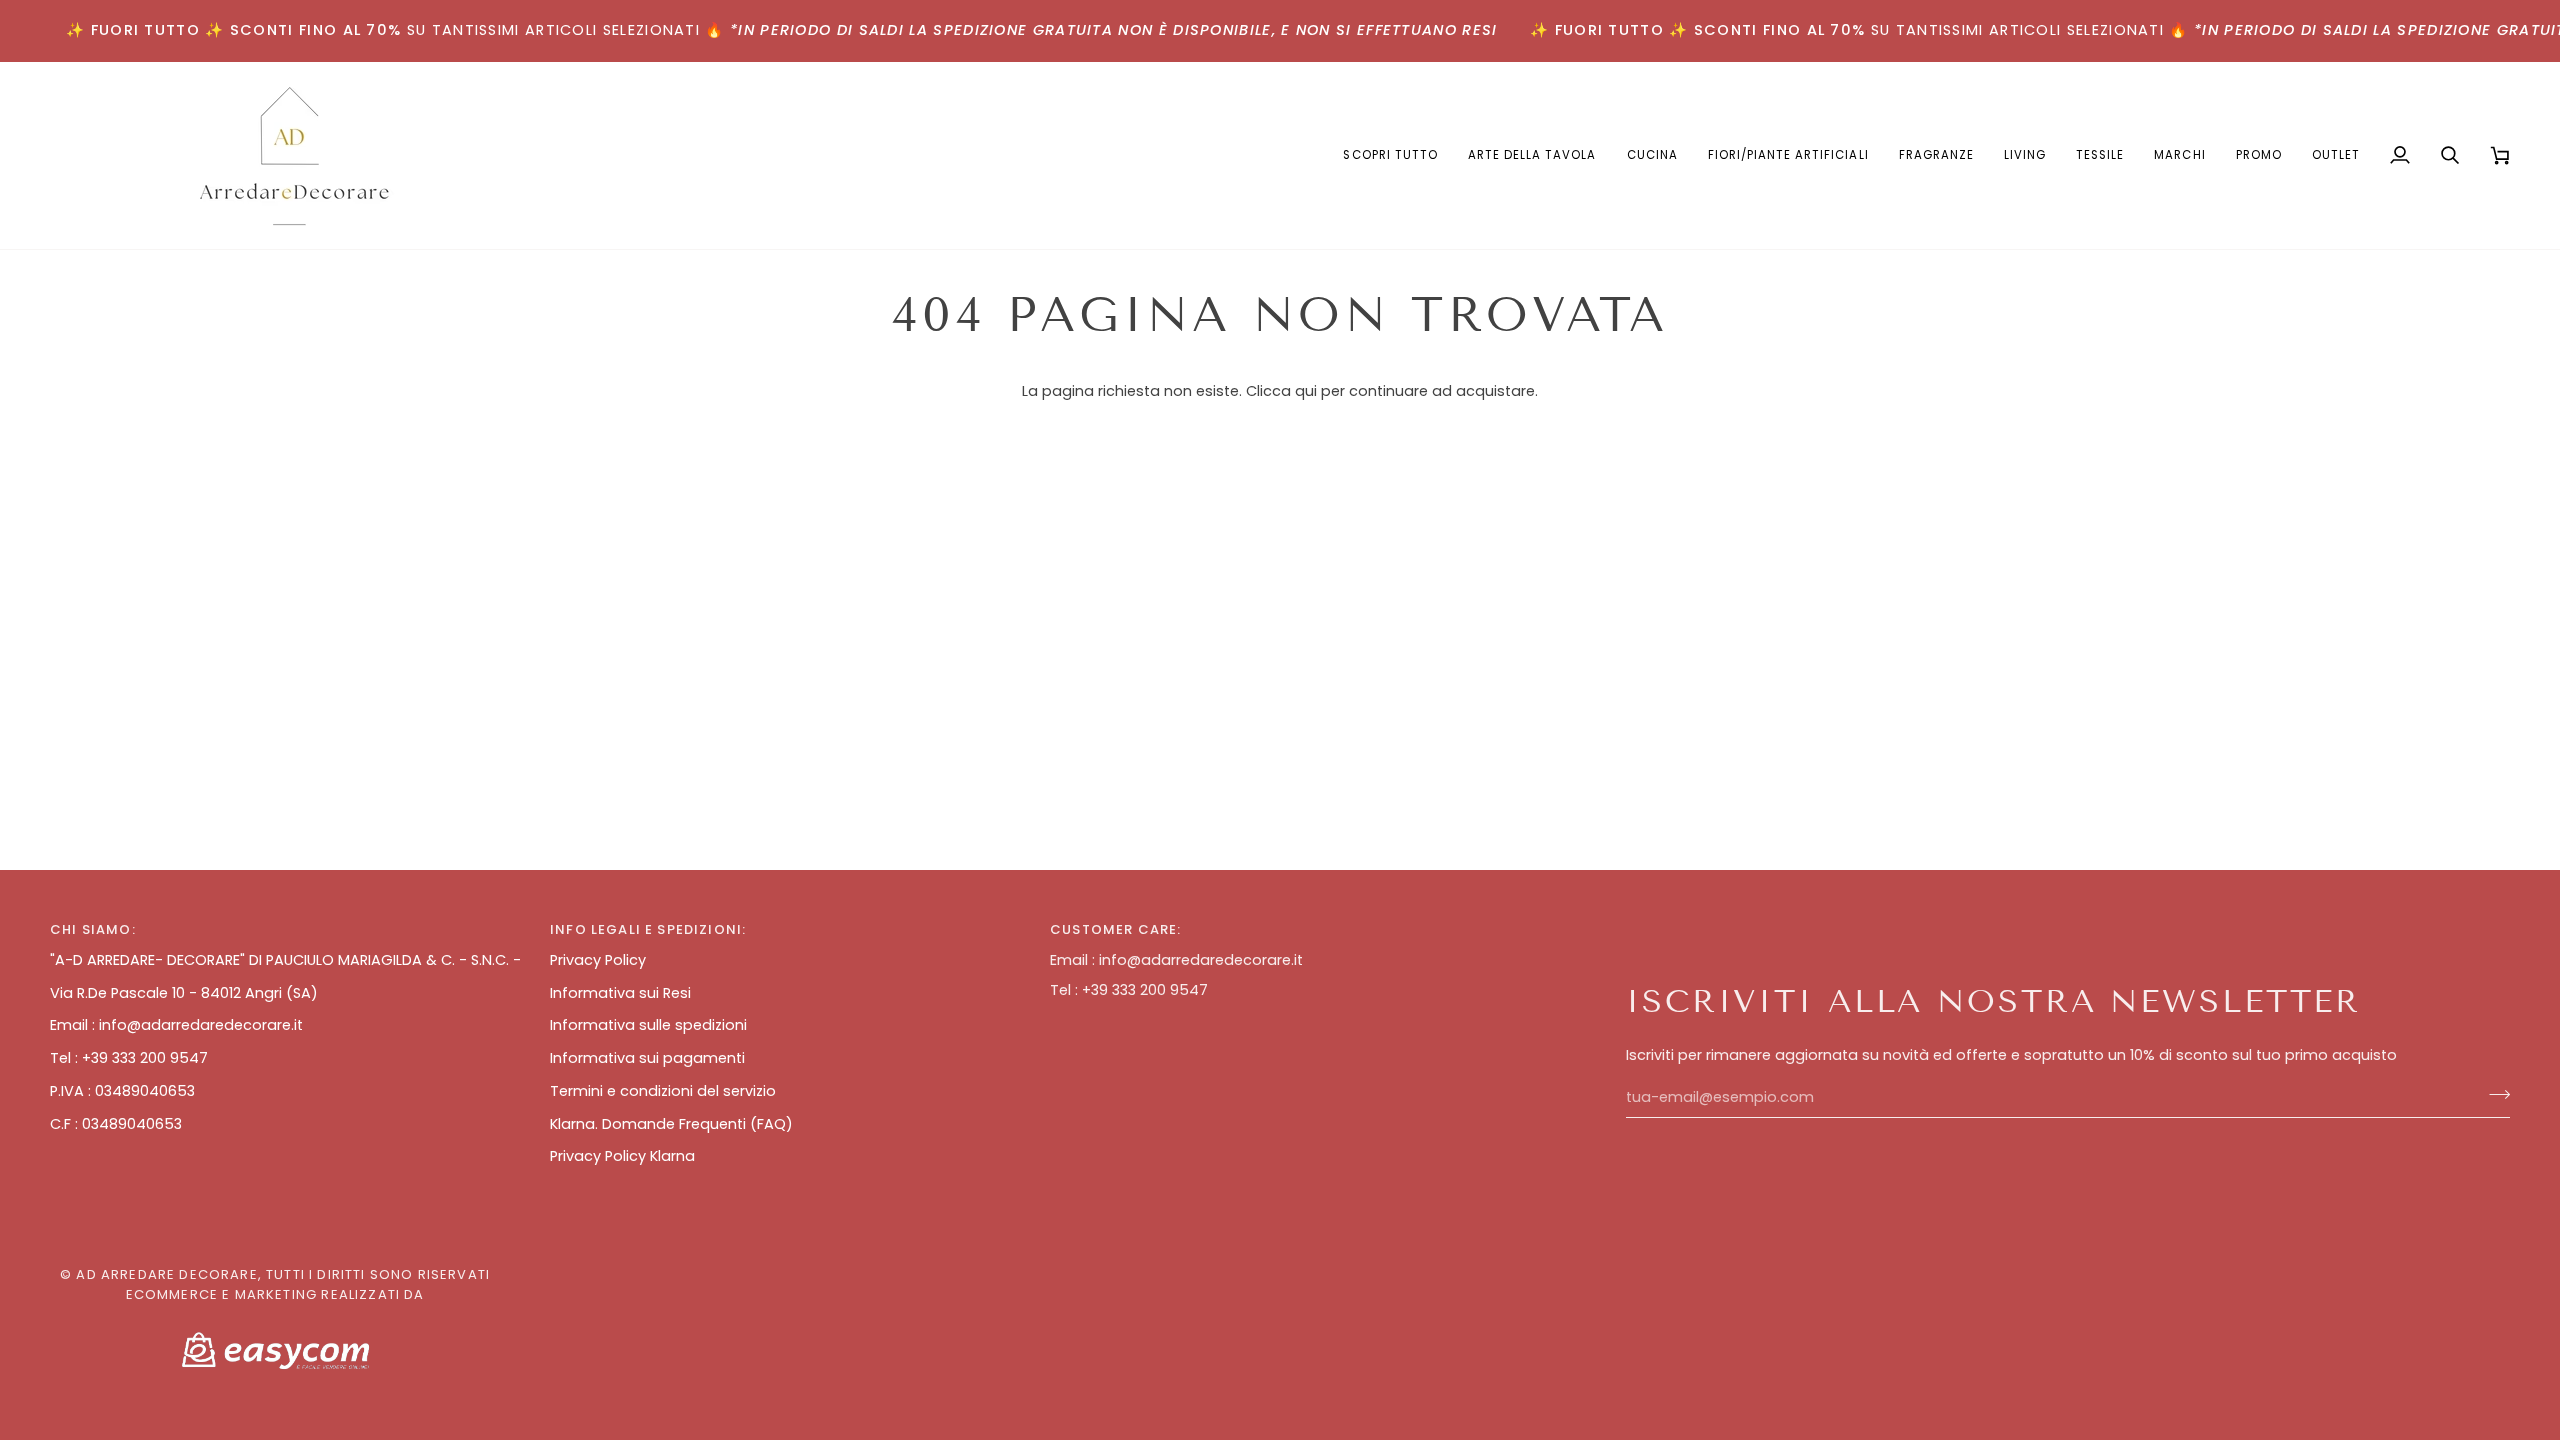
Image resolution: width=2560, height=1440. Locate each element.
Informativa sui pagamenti (647, 1058)
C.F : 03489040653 (116, 1124)
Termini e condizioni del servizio (663, 1091)
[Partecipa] (2493, 1095)
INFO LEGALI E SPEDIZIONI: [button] (648, 929)
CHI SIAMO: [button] (93, 929)
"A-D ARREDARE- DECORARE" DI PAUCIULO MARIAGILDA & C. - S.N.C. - (285, 960)
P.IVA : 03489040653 (122, 1091)
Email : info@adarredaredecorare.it (176, 1025)
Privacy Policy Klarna (622, 1156)
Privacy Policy (598, 960)
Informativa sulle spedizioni (648, 1025)
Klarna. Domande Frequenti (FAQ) (671, 1124)
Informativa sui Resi (620, 993)
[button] (1532, 155)
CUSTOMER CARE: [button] (1115, 929)
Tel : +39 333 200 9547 (129, 1058)
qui (1306, 391)
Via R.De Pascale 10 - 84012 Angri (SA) (184, 993)
